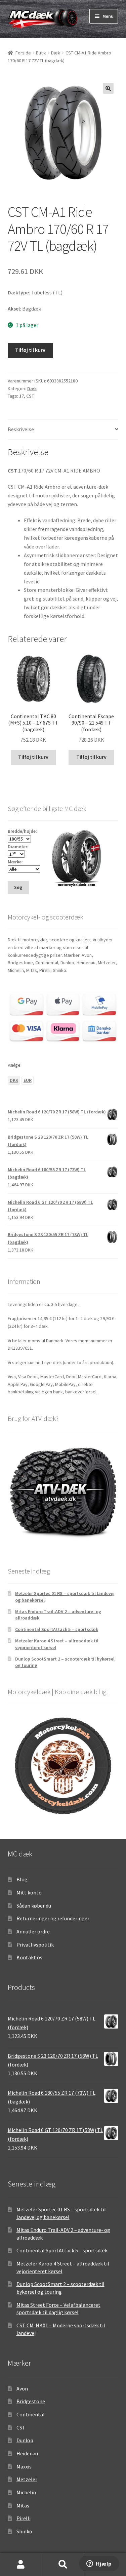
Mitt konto (29, 1892)
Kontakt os (29, 1957)
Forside (23, 53)
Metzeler (27, 2479)
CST (30, 396)
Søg (63, 2565)
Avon (22, 2388)
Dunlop (25, 2440)
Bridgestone (31, 2401)
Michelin (26, 2492)
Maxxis (24, 2466)
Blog (22, 1879)
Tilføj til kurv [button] (33, 757)
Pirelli (24, 2518)
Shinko (24, 2531)
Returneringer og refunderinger (53, 1918)
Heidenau (27, 2453)
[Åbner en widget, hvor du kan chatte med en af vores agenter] (99, 2564)
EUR (28, 1080)
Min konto (21, 2565)
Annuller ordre (33, 1931)
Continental (31, 2414)
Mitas (23, 2505)
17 (22, 396)
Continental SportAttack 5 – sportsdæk (57, 1629)
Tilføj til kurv (30, 350)
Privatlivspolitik (35, 1945)
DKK (14, 1080)
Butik (41, 53)
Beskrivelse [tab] (21, 429)
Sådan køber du (34, 1906)
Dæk (56, 53)
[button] (108, 88)
